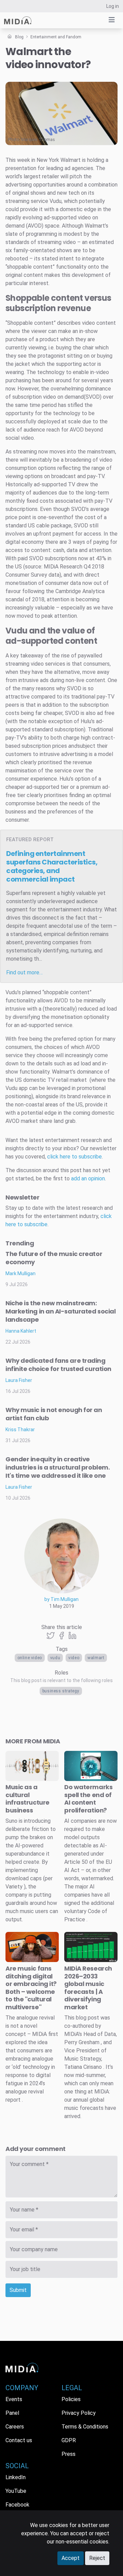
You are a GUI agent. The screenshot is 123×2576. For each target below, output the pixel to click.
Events (14, 2399)
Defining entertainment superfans (52, 866)
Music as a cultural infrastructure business (28, 1799)
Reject (97, 2558)
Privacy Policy (79, 2413)
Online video (30, 1658)
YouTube (16, 2491)
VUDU (55, 1658)
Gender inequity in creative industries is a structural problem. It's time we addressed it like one (58, 1467)
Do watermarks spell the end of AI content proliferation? (88, 1799)
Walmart (96, 1658)
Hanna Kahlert (21, 1331)
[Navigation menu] (112, 20)
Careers (15, 2427)
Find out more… (24, 972)
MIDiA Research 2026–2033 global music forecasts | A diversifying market (88, 1988)
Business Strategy (61, 1691)
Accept (71, 2558)
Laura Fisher (19, 1380)
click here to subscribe (74, 1157)
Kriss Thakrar (20, 1430)
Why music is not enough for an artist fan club (54, 1414)
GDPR (69, 2440)
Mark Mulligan (20, 1273)
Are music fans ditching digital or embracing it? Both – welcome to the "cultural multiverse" (31, 1988)
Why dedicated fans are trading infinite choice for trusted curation (58, 1365)
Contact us (19, 2440)
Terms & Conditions (85, 2427)
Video (74, 1658)
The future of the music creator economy (54, 1258)
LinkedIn (16, 2477)
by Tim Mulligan (61, 1599)
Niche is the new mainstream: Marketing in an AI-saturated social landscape (60, 1311)
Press (69, 2454)
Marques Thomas (38, 140)
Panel (12, 2413)
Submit (18, 2290)
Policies (71, 2399)
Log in (113, 6)
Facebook (17, 2505)
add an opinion (88, 1178)
